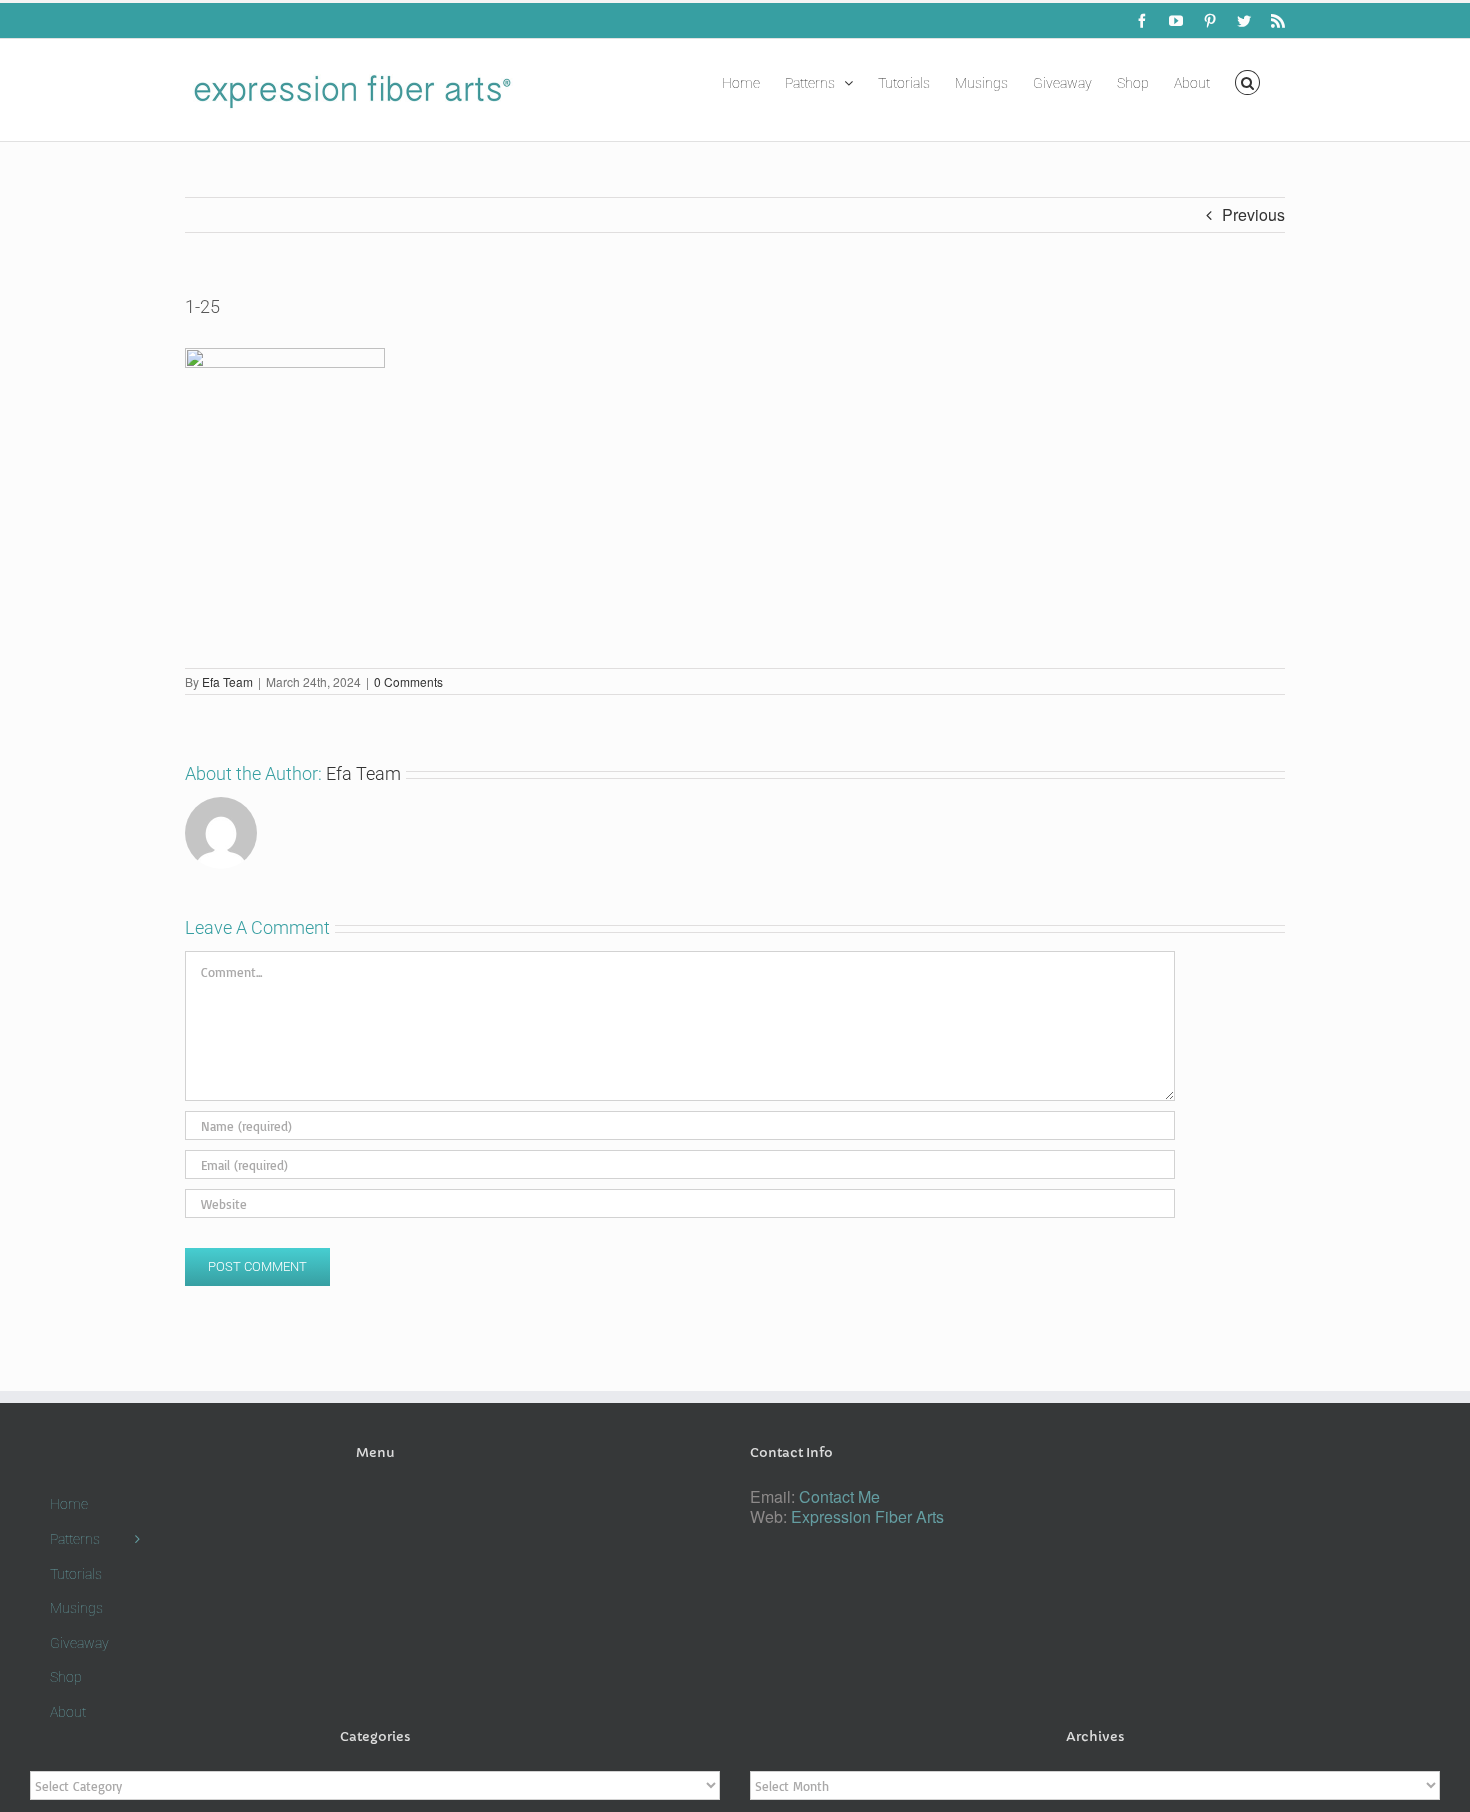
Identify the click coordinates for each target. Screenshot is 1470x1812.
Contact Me (839, 1496)
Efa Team (227, 681)
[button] (1247, 81)
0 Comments (408, 681)
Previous (1253, 214)
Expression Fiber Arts (867, 1516)
